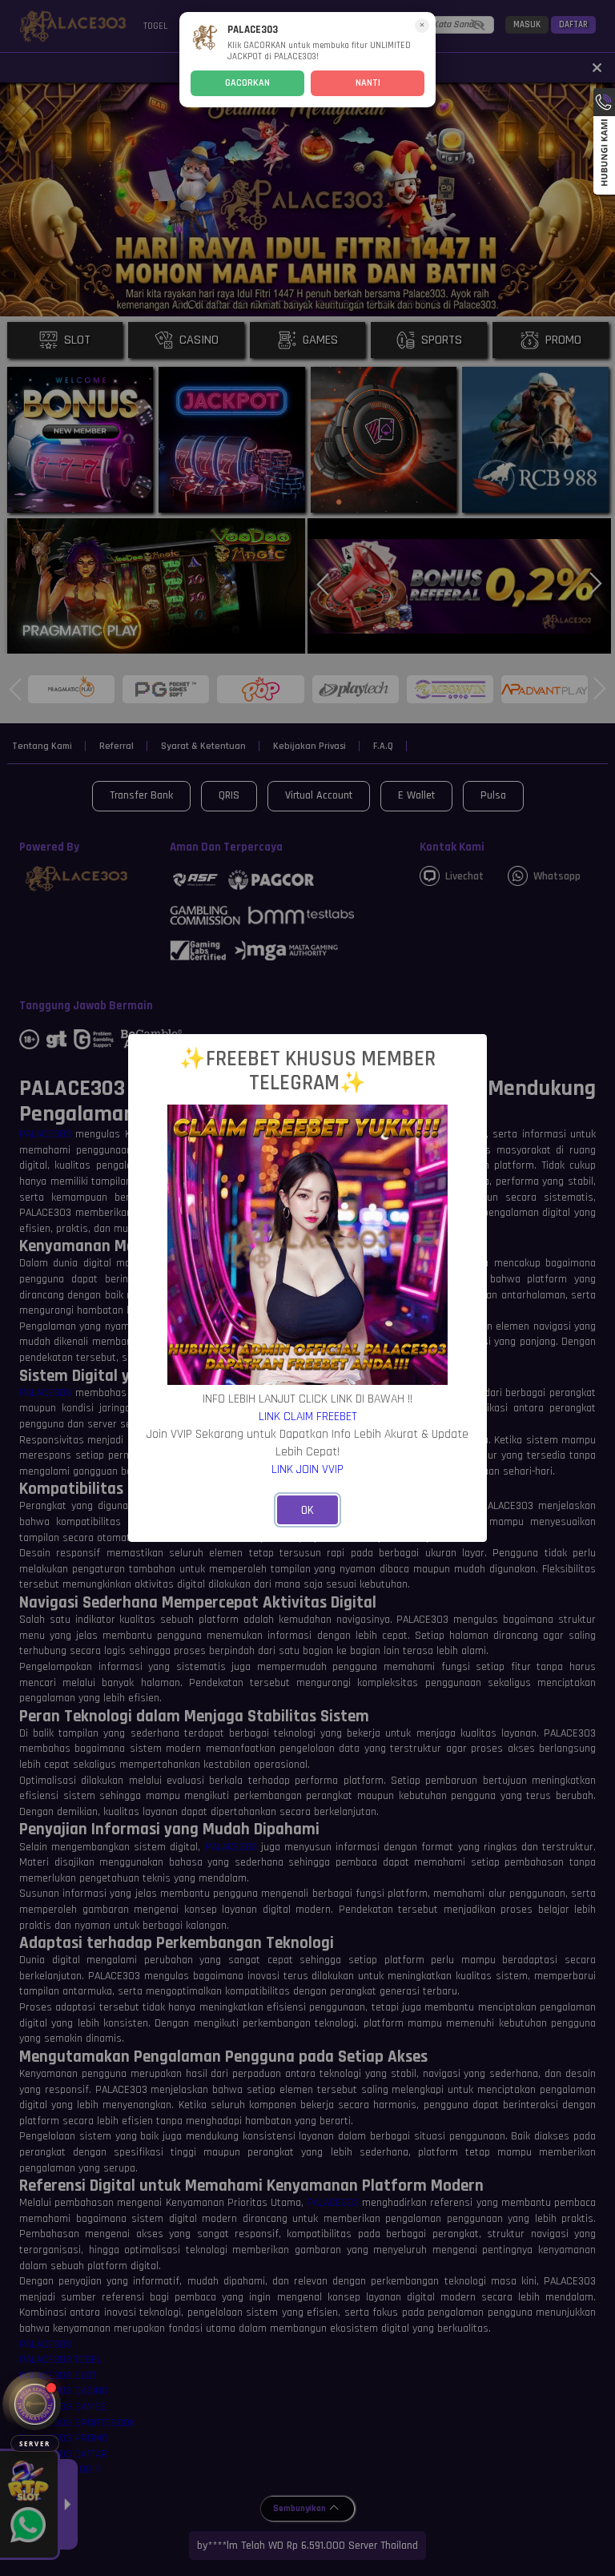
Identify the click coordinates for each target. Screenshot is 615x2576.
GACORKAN (247, 83)
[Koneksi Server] (35, 2404)
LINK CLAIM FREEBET (308, 1416)
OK (307, 1510)
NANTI (368, 83)
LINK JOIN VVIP (307, 1469)
